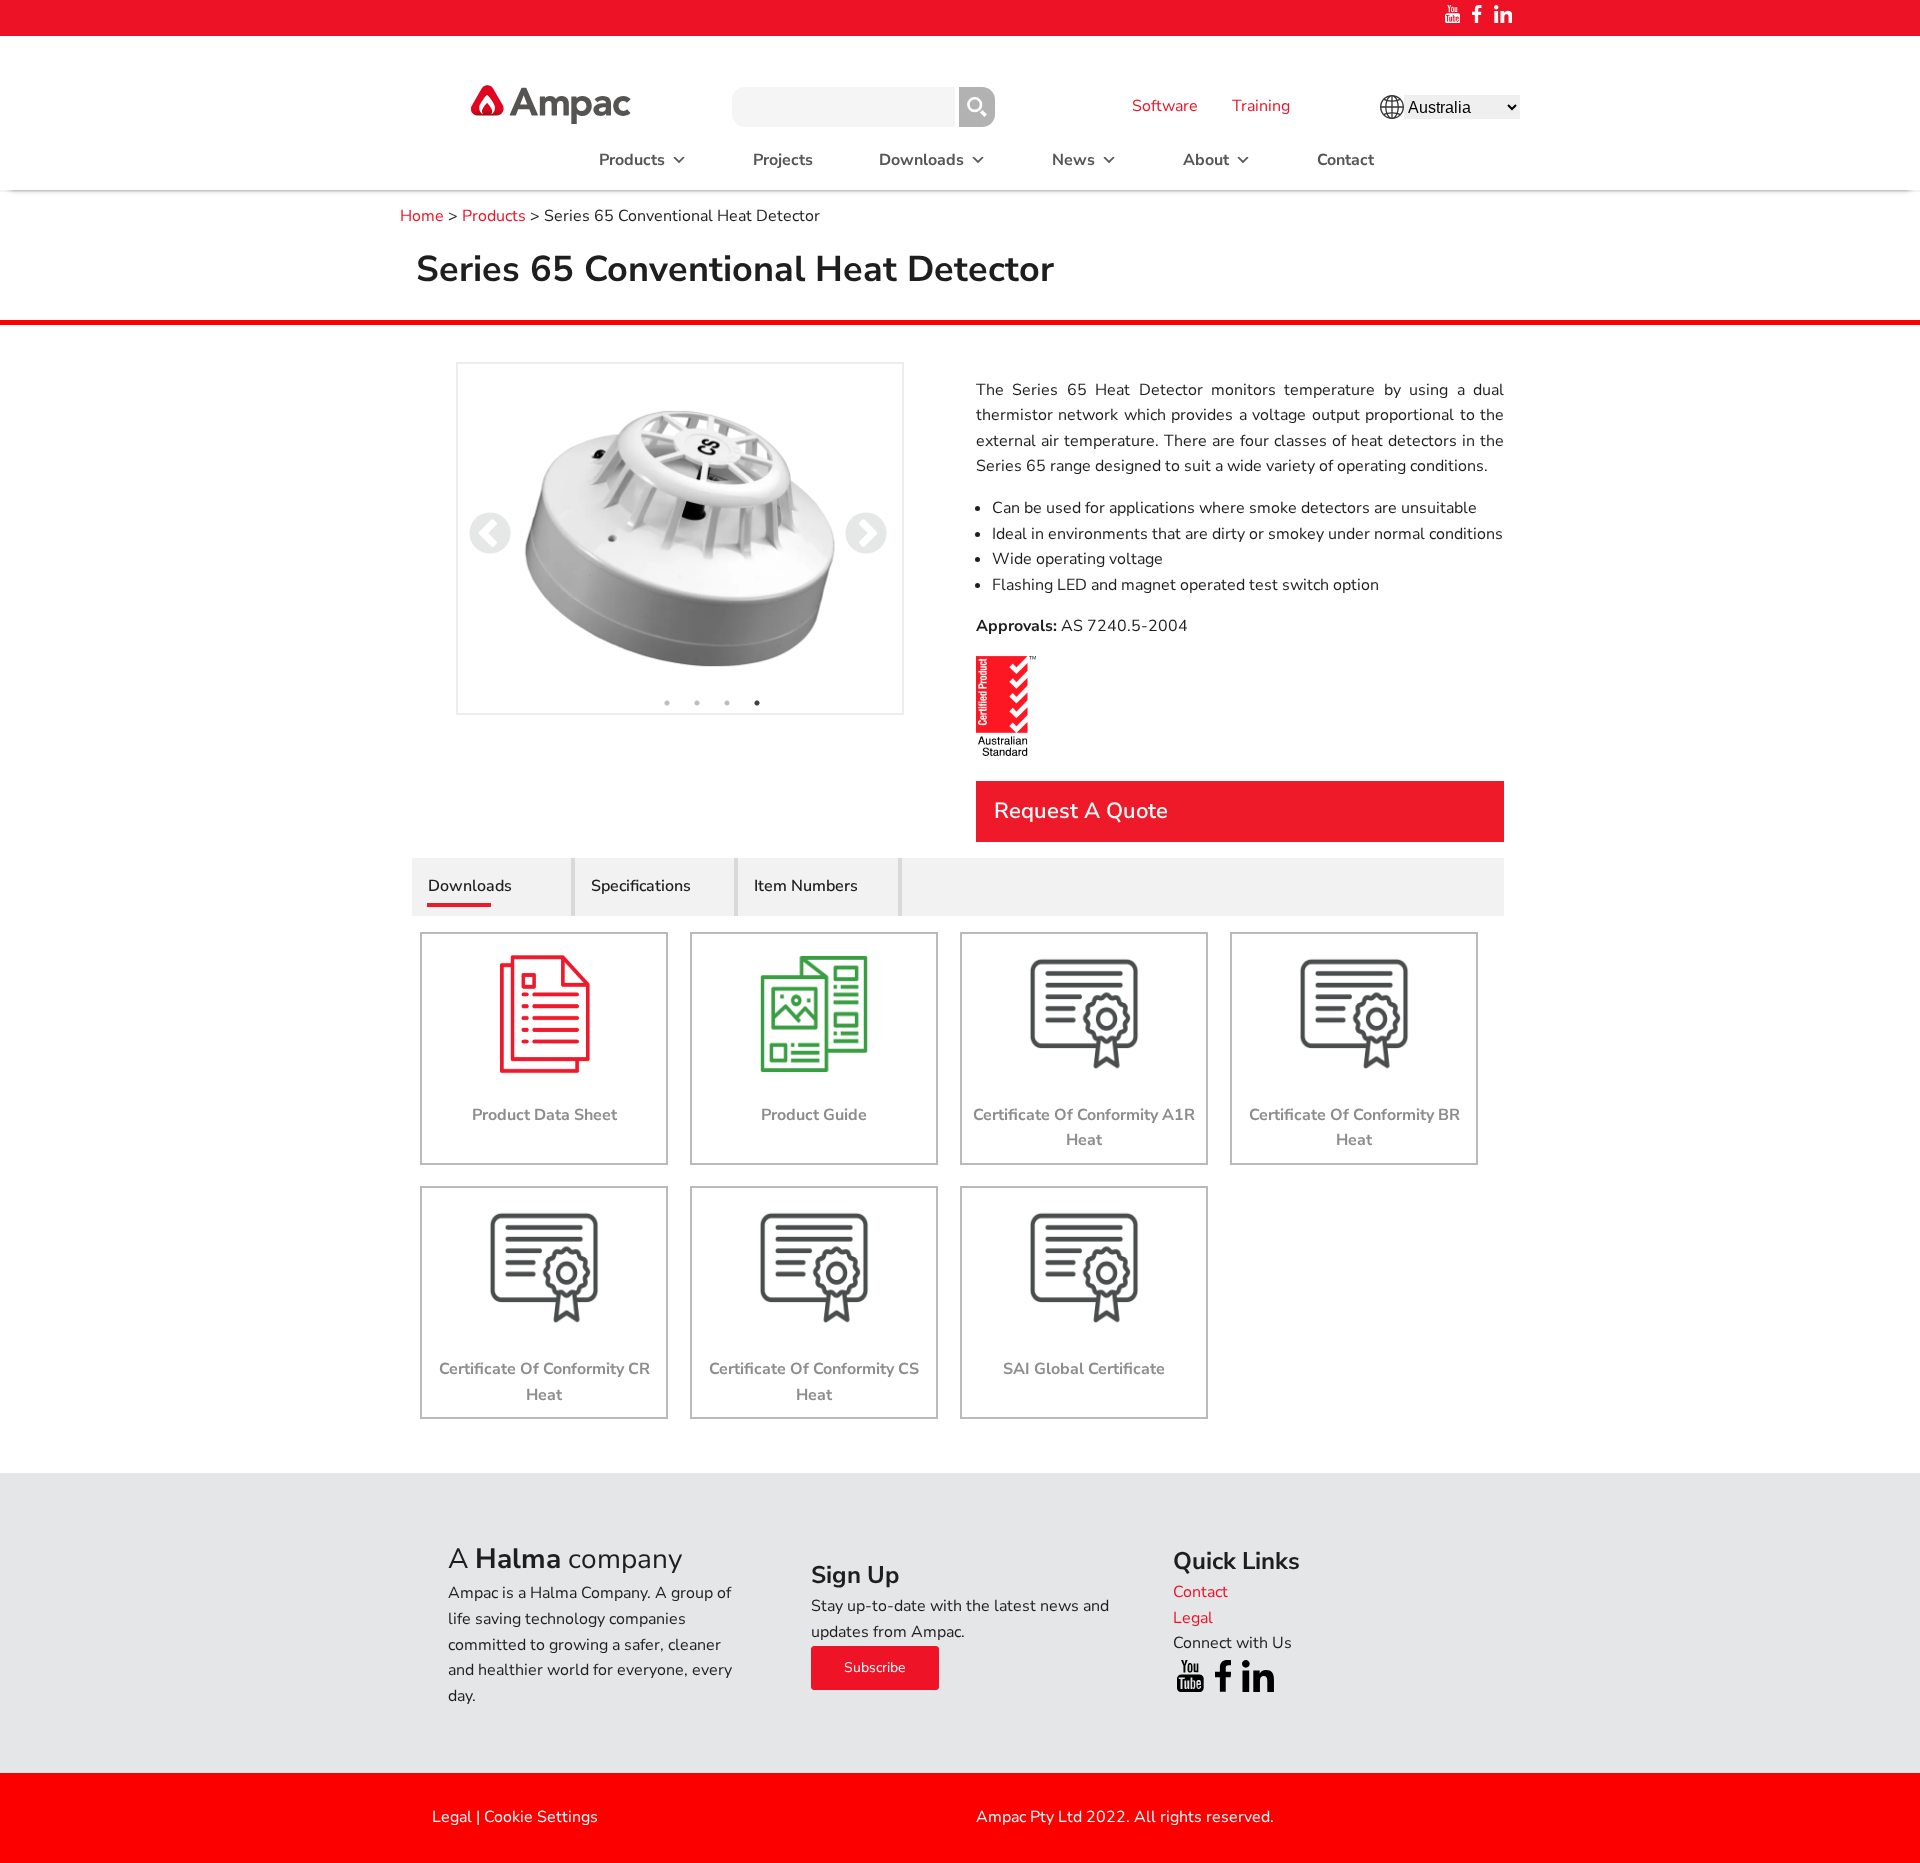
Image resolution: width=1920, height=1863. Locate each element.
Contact (1345, 160)
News (1073, 160)
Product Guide (814, 1115)
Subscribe (874, 1667)
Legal (452, 1817)
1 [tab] (667, 703)
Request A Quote (1081, 811)
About (1206, 160)
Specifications (641, 886)
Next (852, 521)
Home (422, 216)
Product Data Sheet (544, 1115)
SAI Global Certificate (1084, 1369)
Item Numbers (806, 886)
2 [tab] (697, 703)
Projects (783, 160)
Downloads (921, 160)
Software (1165, 106)
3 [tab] (727, 703)
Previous (476, 521)
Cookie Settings (541, 1817)
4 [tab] (757, 703)
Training (1261, 106)
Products (494, 216)
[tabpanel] (680, 538)
